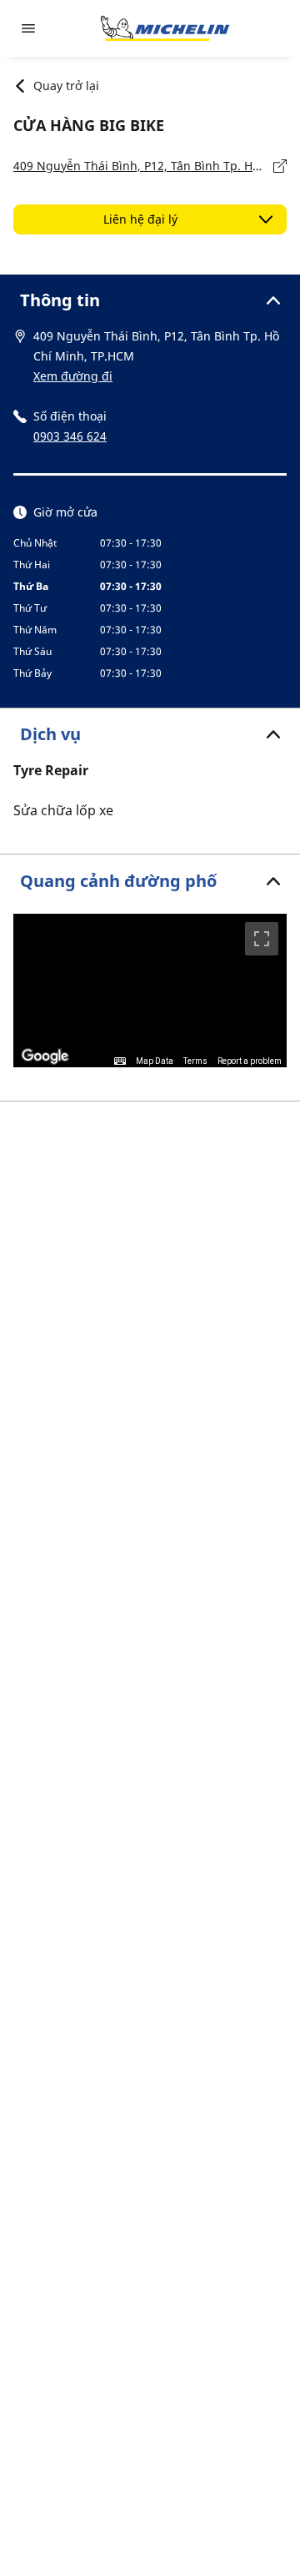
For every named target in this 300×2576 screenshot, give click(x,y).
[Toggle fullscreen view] (262, 939)
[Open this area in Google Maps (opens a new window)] (45, 1056)
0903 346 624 (70, 436)
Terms (195, 1061)
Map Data (155, 1061)
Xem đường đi (73, 376)
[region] (150, 991)
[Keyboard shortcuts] (120, 1061)
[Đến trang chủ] (165, 28)
